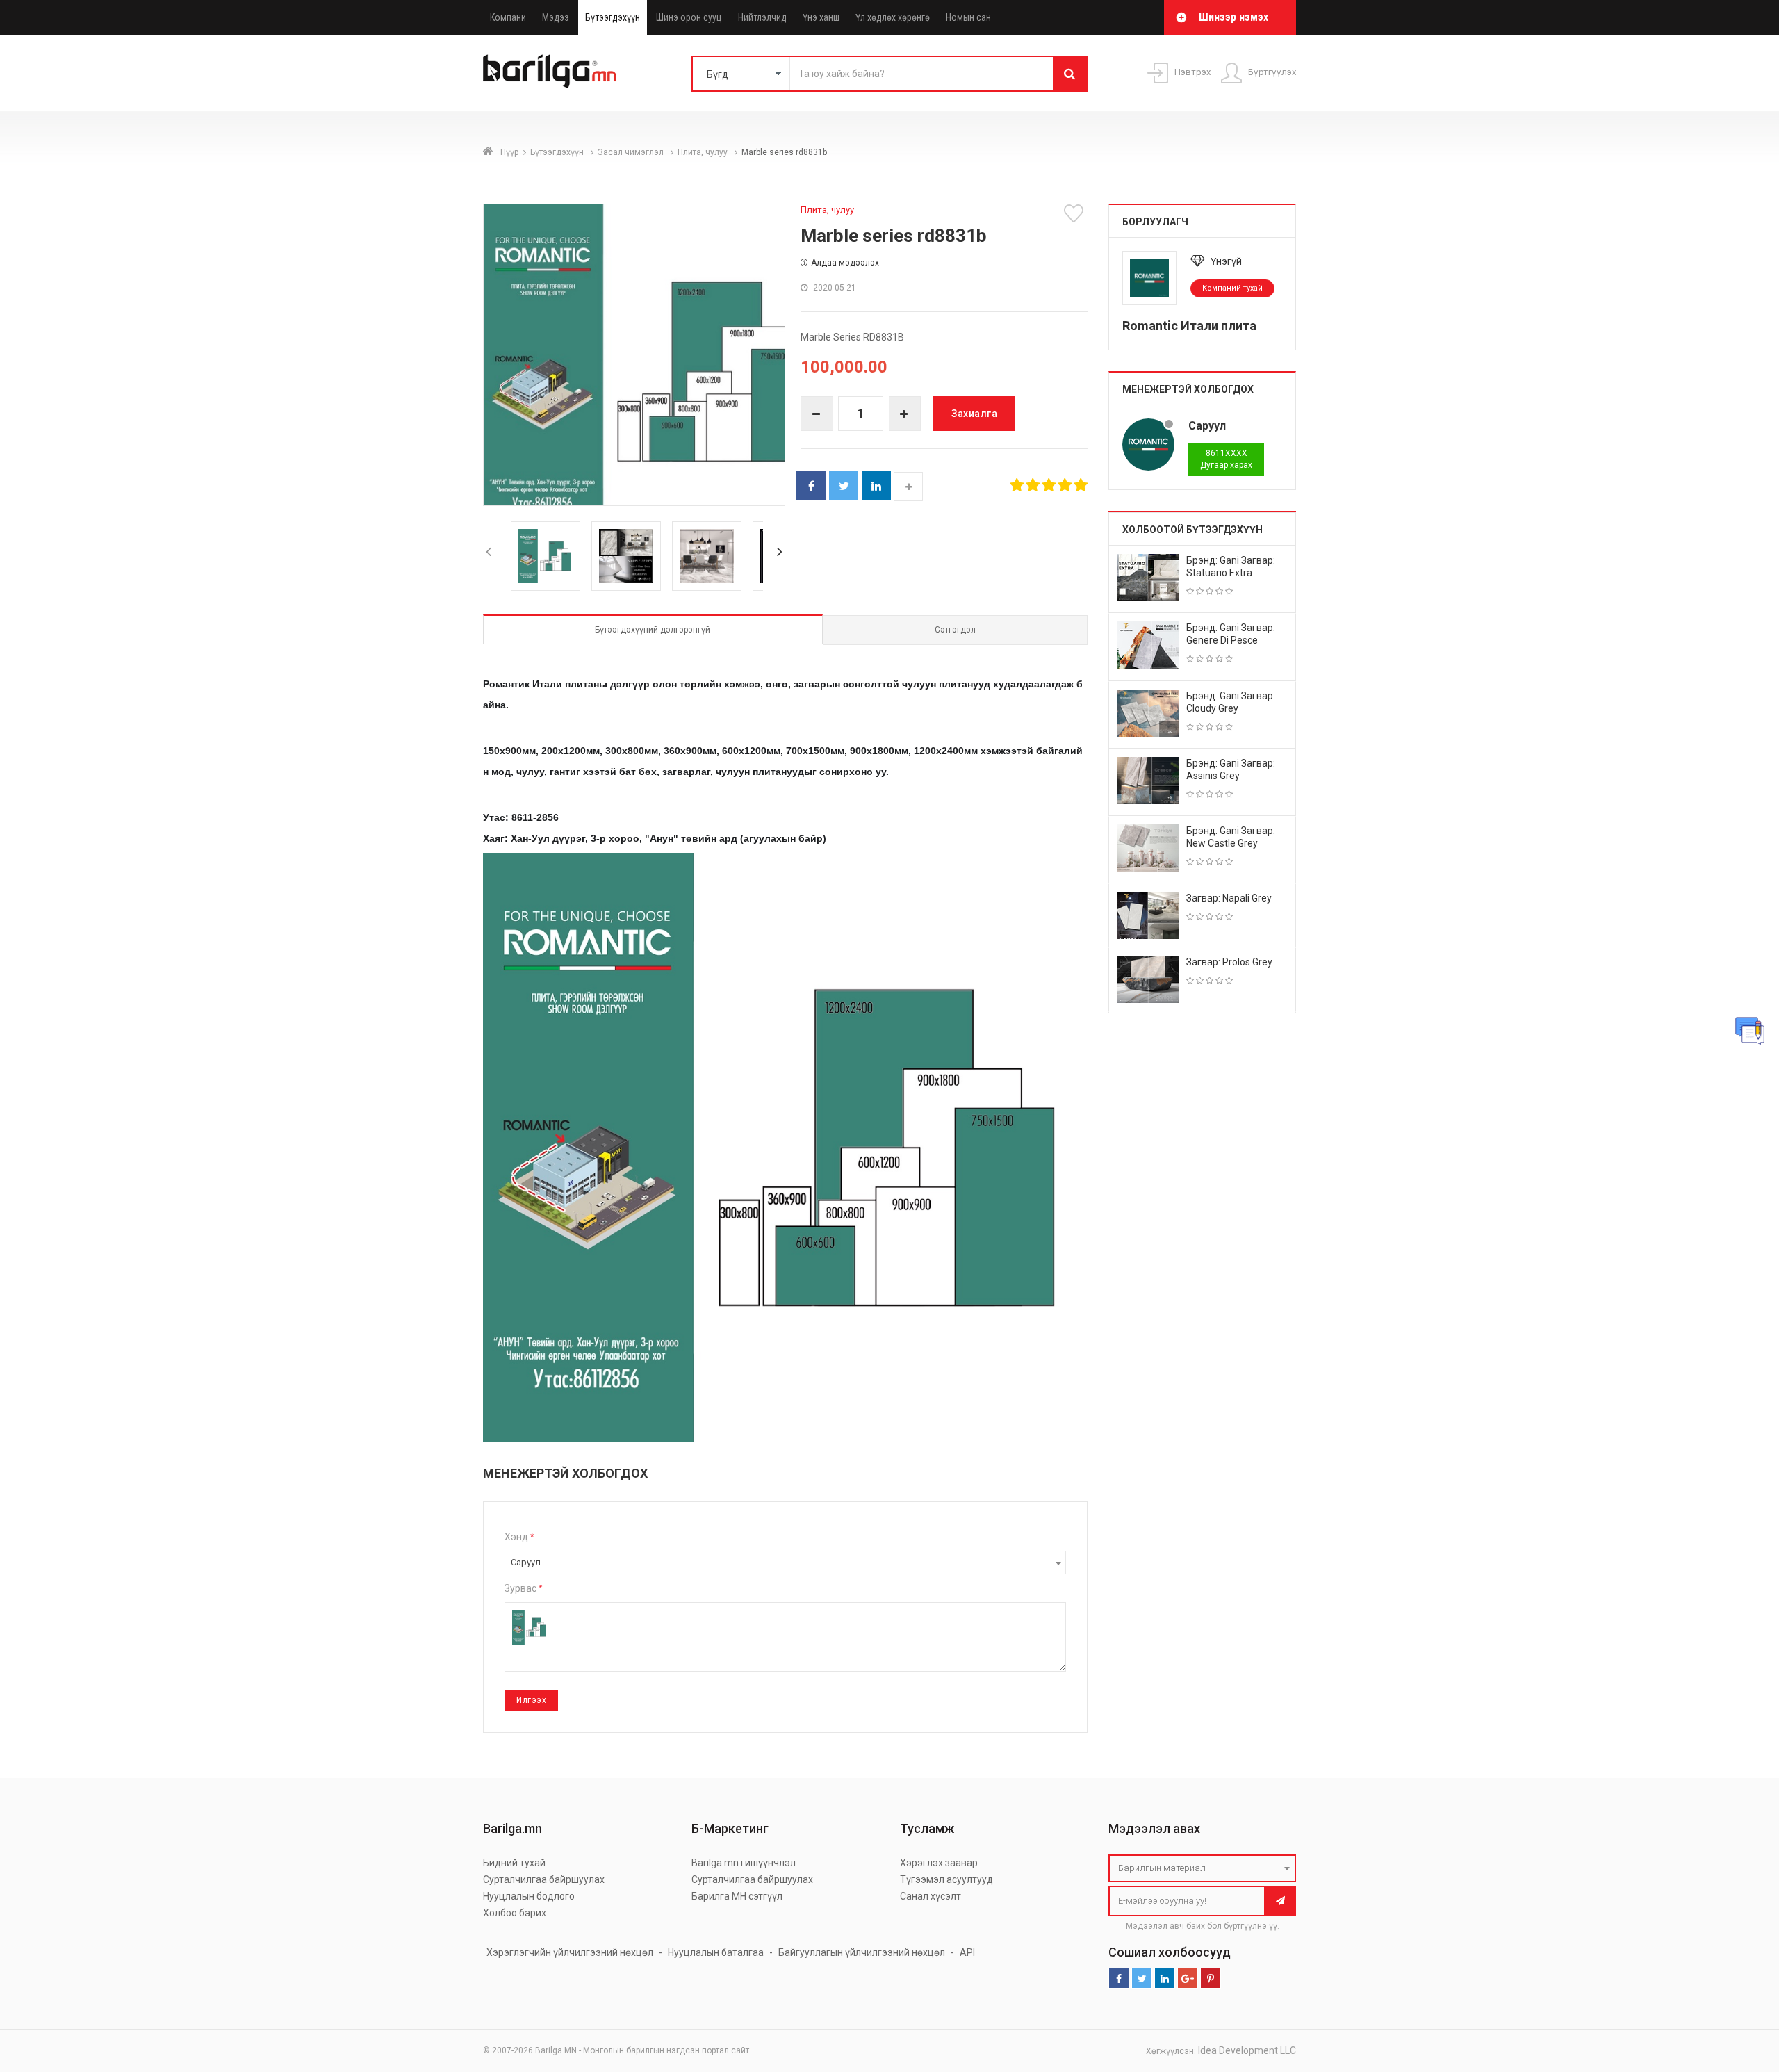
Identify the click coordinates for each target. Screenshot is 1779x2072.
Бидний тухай (514, 1863)
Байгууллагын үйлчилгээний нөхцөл (862, 1952)
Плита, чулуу (704, 152)
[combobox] (785, 1563)
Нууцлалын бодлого (529, 1896)
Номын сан (968, 17)
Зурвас (523, 1588)
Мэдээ (556, 17)
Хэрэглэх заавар (939, 1863)
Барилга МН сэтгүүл (737, 1896)
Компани (508, 17)
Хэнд (519, 1537)
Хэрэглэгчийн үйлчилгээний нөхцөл (570, 1952)
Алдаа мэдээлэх (845, 263)
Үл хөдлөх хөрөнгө (893, 17)
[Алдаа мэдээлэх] (1750, 1031)
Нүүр (509, 152)
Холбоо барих (515, 1913)
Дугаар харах (1226, 459)
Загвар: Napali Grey (1229, 898)
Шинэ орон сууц (689, 17)
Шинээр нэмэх (1233, 17)
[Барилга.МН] (550, 71)
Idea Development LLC (1247, 2050)
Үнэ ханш (821, 17)
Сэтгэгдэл (955, 630)
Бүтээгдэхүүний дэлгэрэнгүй (653, 630)
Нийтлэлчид (762, 17)
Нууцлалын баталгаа (716, 1952)
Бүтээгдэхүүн (613, 17)
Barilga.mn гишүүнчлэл (744, 1863)
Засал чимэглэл (632, 152)
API (967, 1952)
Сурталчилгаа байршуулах (544, 1879)
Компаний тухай (1232, 288)
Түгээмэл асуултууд (946, 1879)
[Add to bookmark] (1076, 213)
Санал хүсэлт (931, 1896)
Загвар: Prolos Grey (1229, 962)
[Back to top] (1742, 1991)
